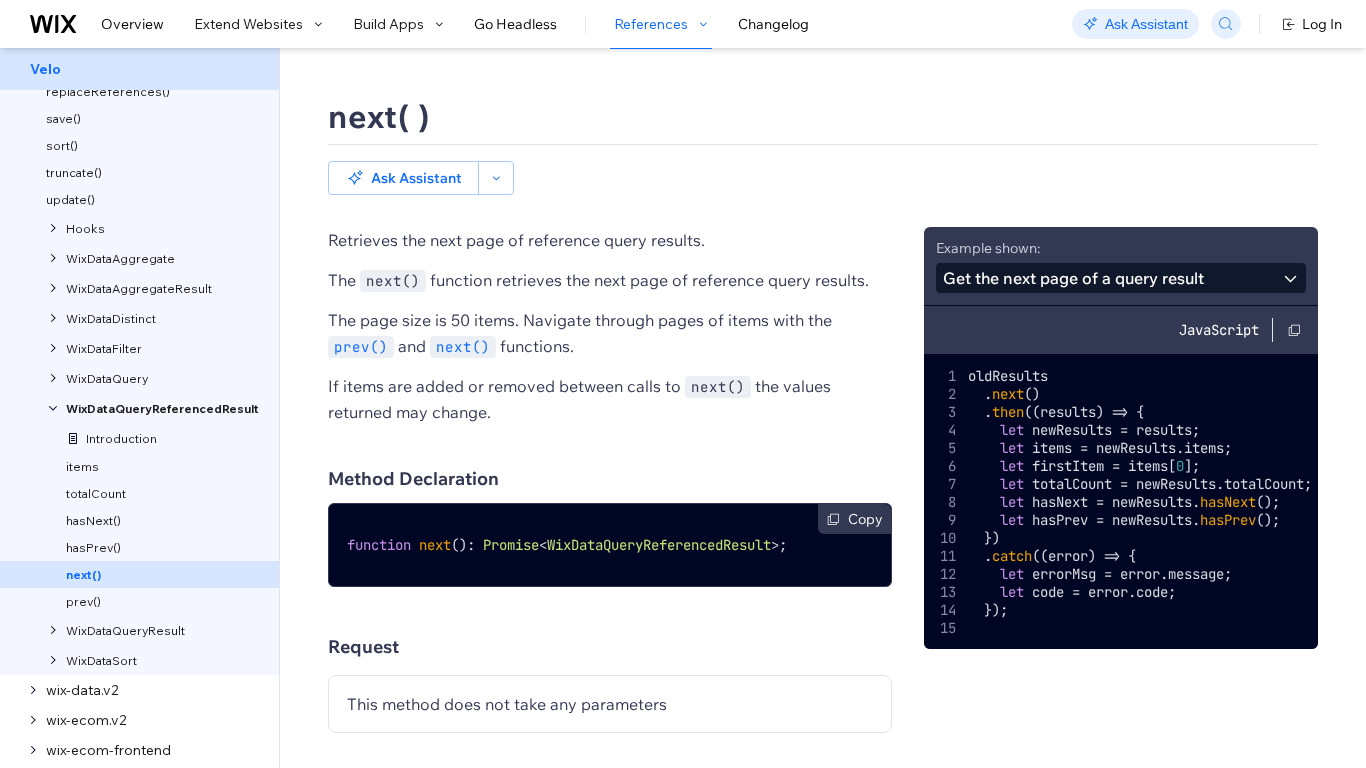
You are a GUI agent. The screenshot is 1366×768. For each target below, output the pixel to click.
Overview (132, 24)
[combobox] (1121, 278)
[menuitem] (139, 69)
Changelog (773, 24)
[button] (403, 178)
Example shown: (988, 248)
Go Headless (515, 24)
